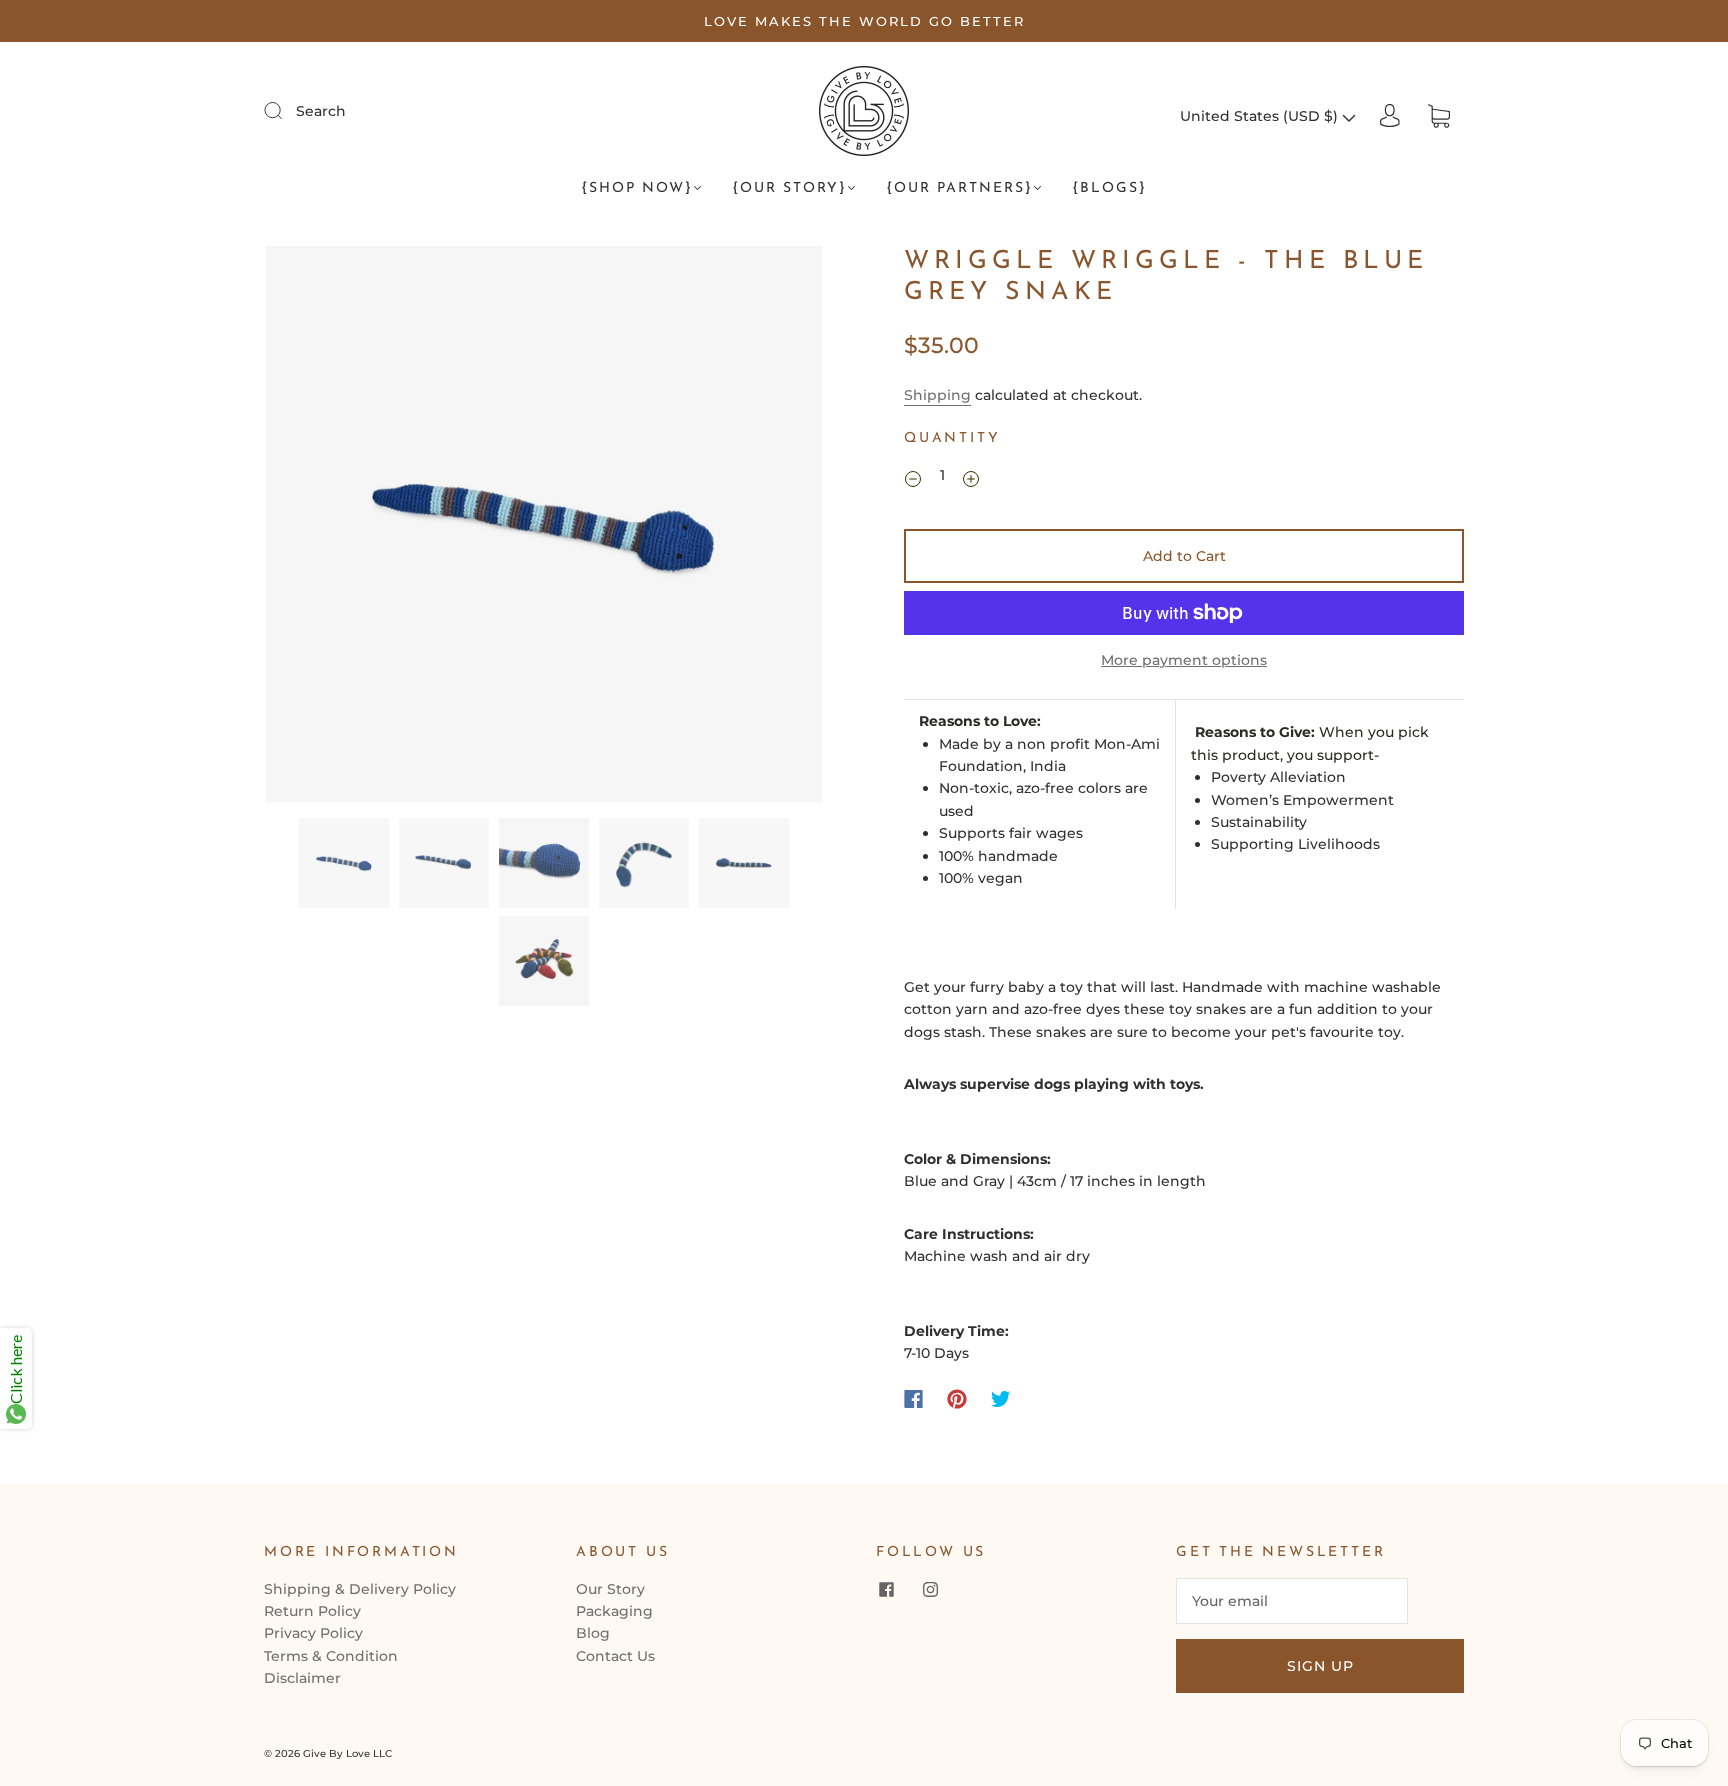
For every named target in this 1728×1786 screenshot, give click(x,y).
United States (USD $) (1261, 116)
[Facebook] (913, 1399)
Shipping (937, 395)
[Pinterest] (957, 1399)
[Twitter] (1001, 1399)
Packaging (614, 1611)
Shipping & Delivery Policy (360, 1589)
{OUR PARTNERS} (959, 188)
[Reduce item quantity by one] (913, 478)
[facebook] (886, 1590)
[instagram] (930, 1590)
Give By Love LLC (347, 1753)
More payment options (1184, 660)
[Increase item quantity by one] (971, 478)
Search (321, 111)
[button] (321, 528)
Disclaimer (302, 1678)
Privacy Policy (313, 1633)
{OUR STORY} (789, 188)
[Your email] (1292, 1601)
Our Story (610, 1589)
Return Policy (312, 1611)
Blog (593, 1633)
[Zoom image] (544, 528)
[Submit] (286, 110)
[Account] (1390, 116)
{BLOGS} (1109, 188)
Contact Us (615, 1656)
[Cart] (1439, 116)
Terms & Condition (331, 1656)
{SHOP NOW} (637, 188)
